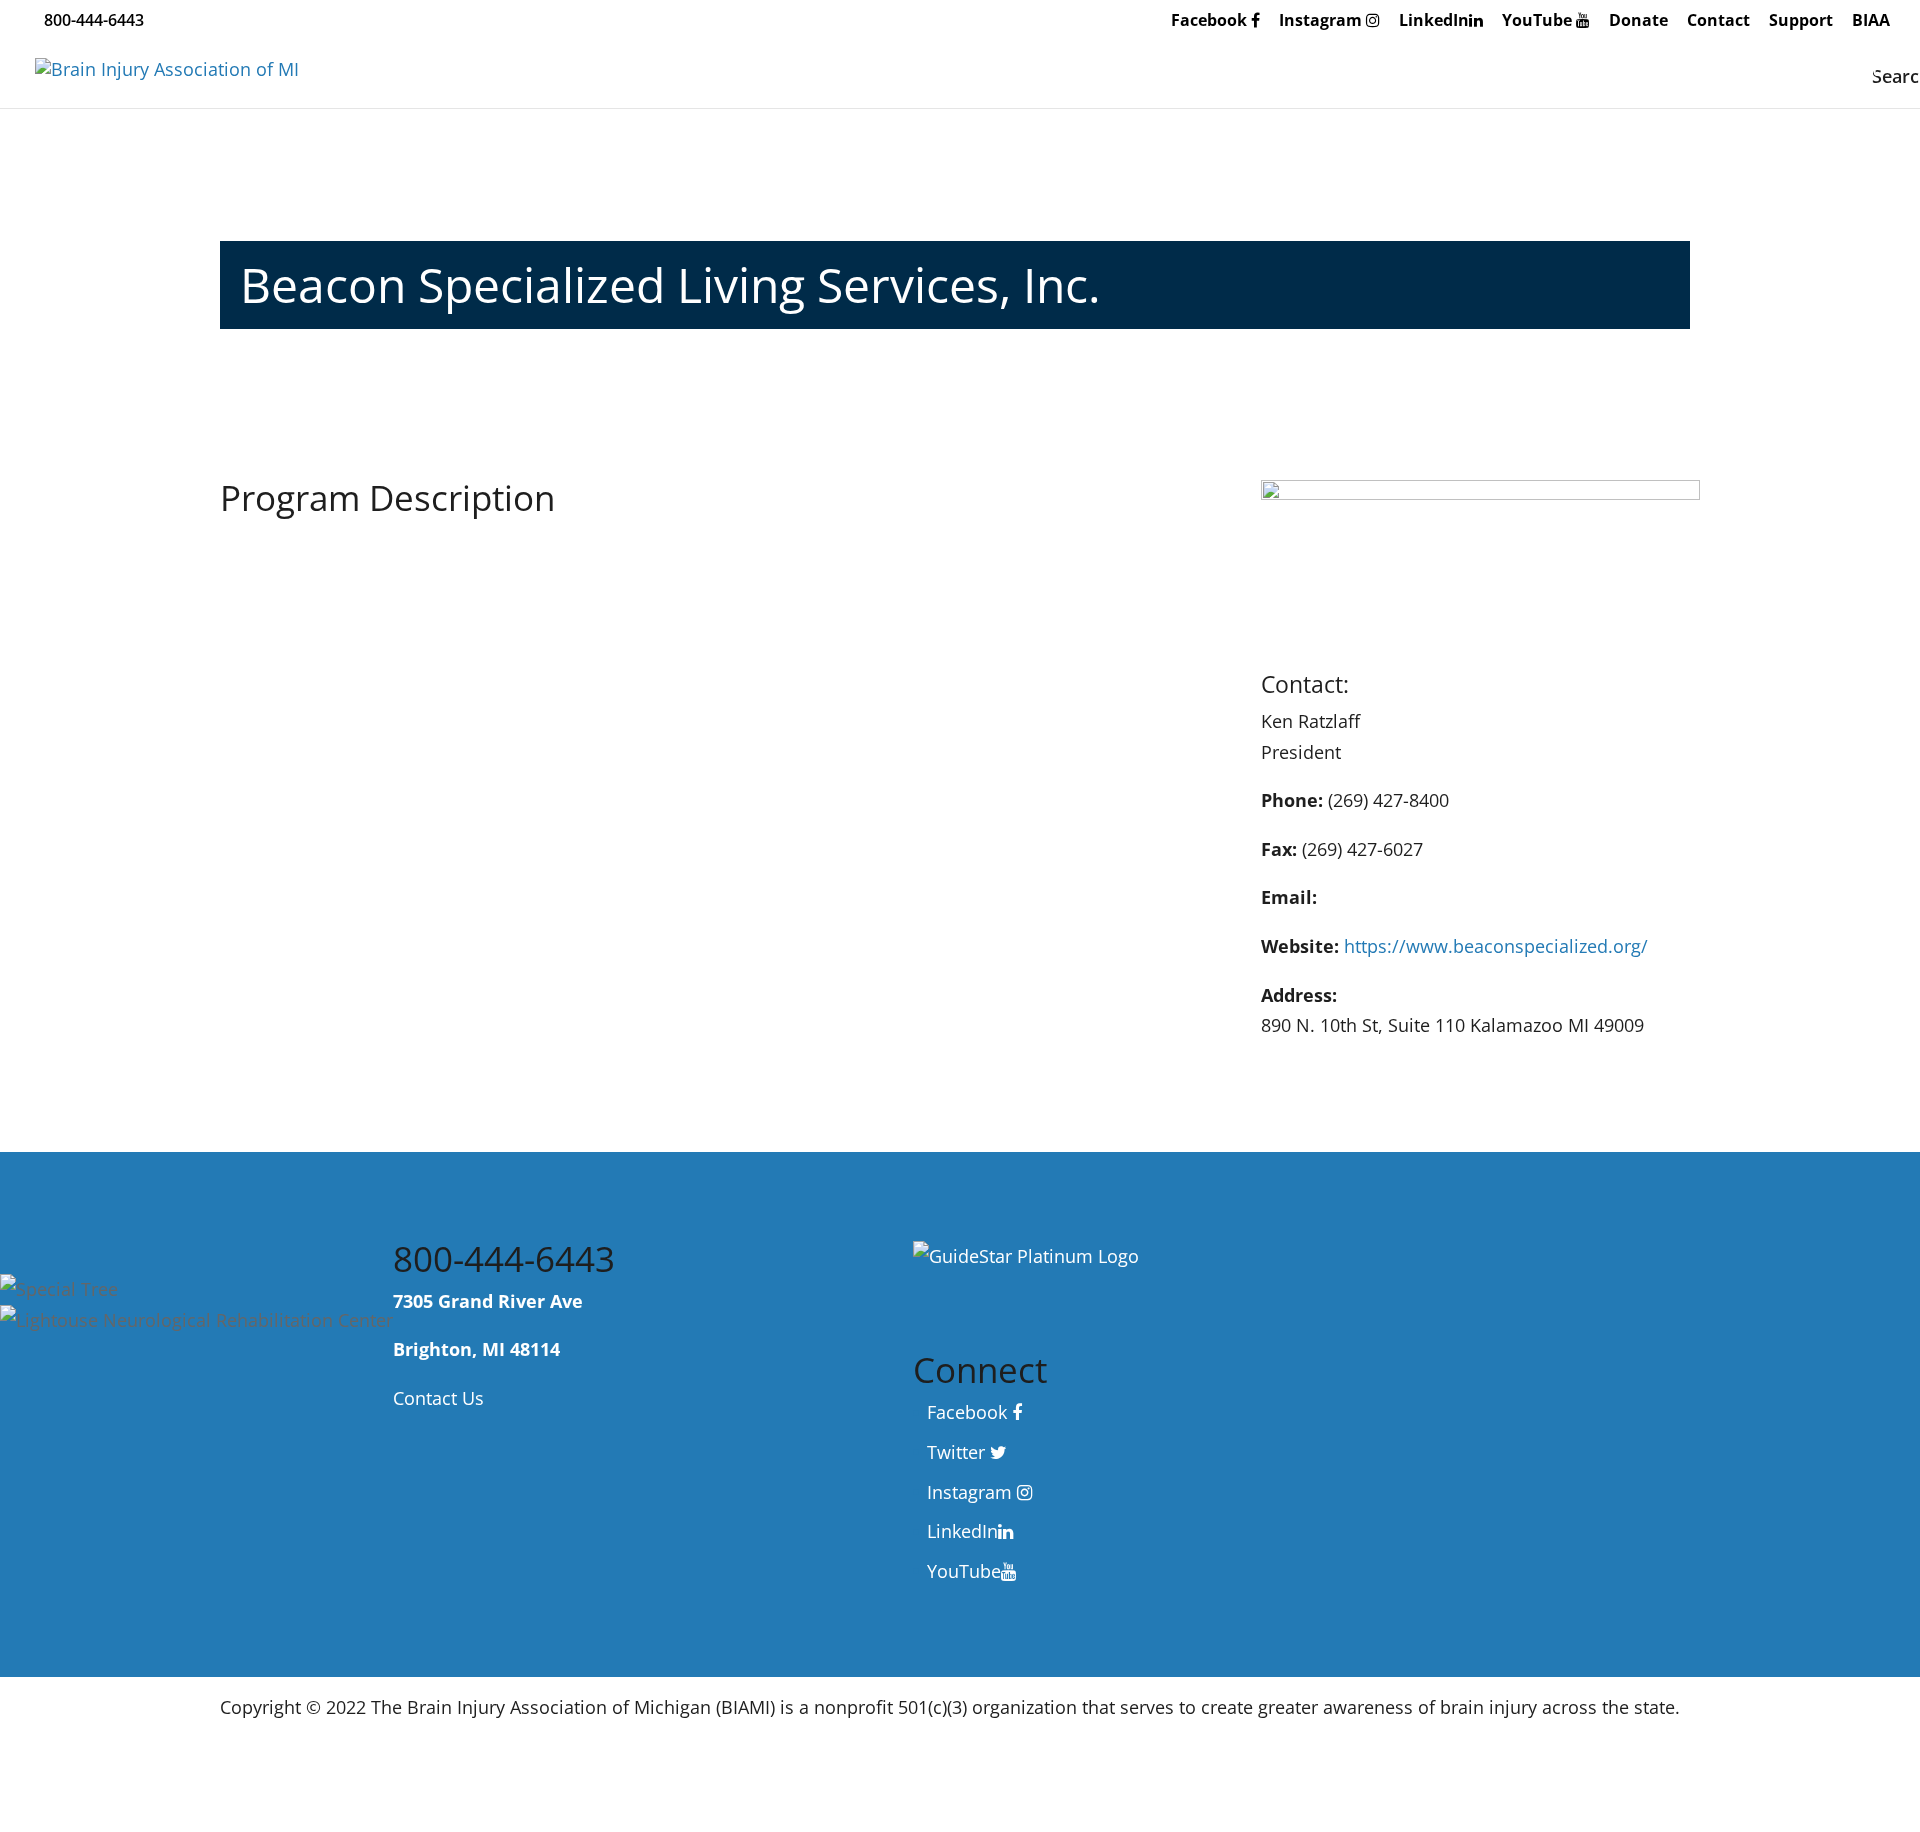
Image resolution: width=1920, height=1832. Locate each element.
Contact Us (438, 1398)
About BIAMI (1052, 71)
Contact (1718, 21)
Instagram (1322, 21)
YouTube (1539, 21)
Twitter (958, 1452)
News (1806, 71)
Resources (1347, 71)
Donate (1638, 21)
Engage (1704, 71)
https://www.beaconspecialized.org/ (1496, 946)
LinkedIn (1434, 21)
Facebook (1211, 21)
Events (1598, 71)
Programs (1481, 71)
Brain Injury (1205, 71)
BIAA (1871, 21)
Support (1801, 21)
